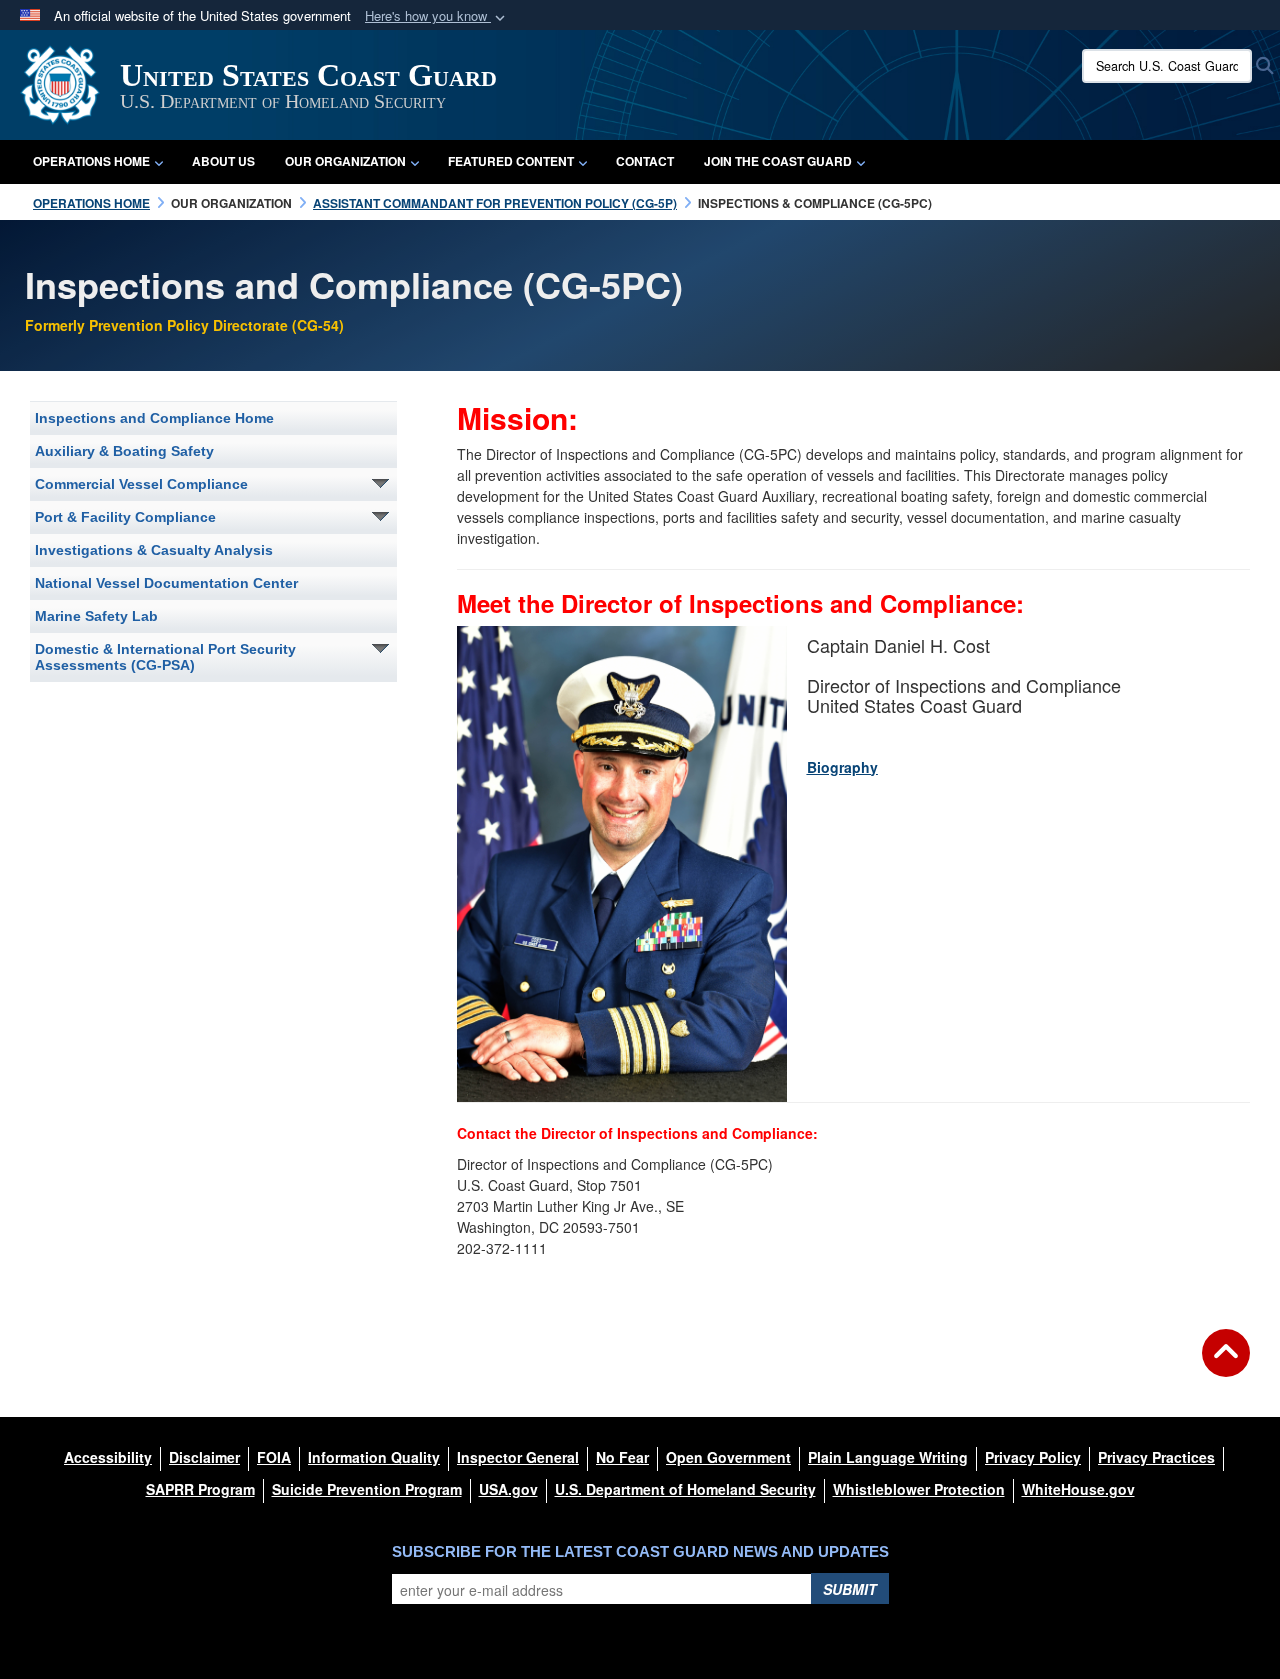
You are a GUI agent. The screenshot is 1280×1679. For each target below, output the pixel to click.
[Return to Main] (1226, 1365)
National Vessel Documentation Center (166, 583)
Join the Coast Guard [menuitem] (778, 161)
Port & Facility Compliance (125, 517)
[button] (437, 16)
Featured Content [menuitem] (511, 161)
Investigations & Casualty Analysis (154, 550)
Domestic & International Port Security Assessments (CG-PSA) (165, 657)
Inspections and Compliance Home (154, 418)
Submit (850, 1589)
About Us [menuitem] (223, 161)
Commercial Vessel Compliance (141, 484)
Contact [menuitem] (645, 161)
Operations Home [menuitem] (91, 161)
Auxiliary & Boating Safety (124, 451)
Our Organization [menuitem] (345, 161)
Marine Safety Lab (96, 616)
